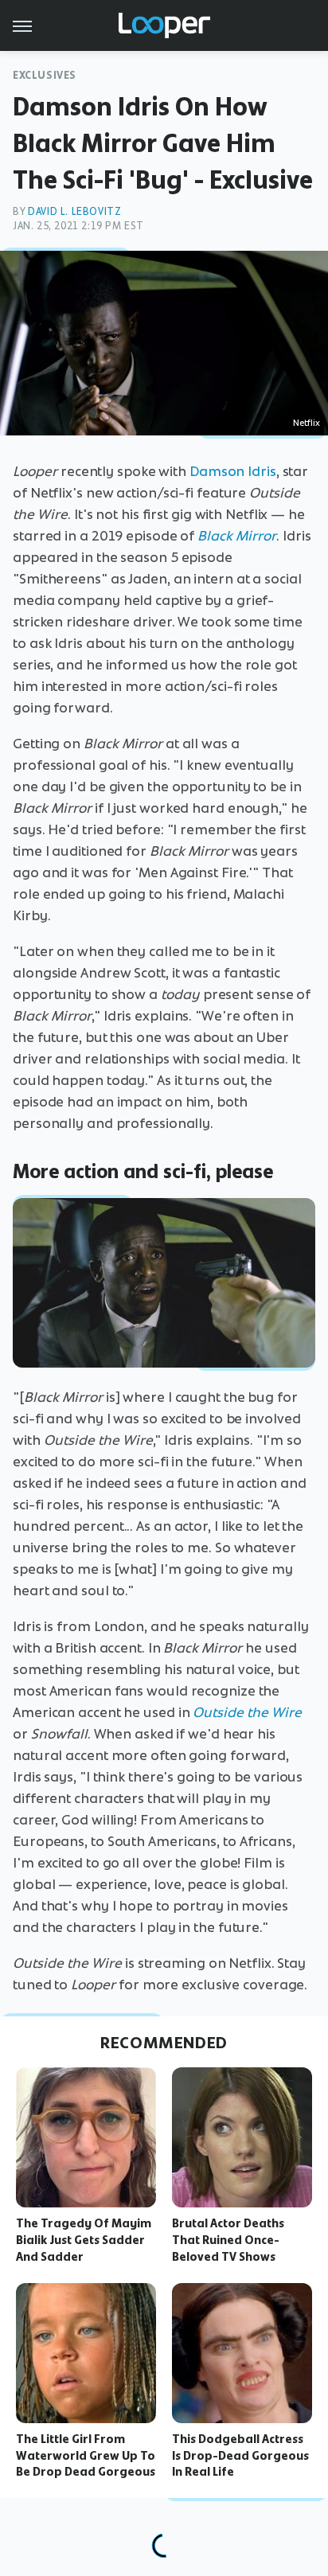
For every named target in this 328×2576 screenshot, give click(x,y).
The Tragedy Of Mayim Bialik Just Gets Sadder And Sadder (84, 2240)
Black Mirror (237, 536)
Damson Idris (233, 471)
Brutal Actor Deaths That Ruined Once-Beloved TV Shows (228, 2240)
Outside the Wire (247, 1712)
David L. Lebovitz (74, 211)
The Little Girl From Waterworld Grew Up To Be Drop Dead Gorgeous (86, 2456)
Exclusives (45, 75)
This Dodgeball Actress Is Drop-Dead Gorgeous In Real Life (240, 2456)
